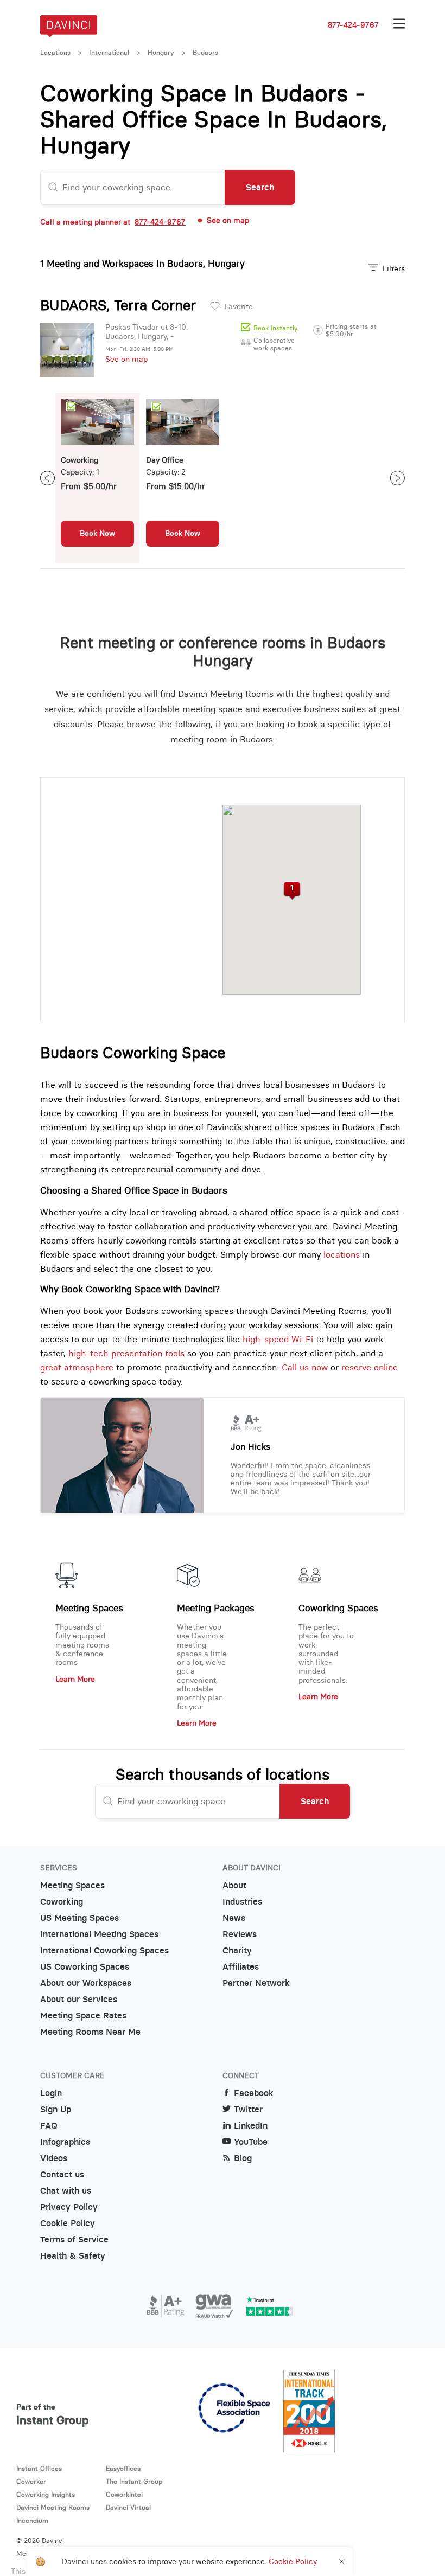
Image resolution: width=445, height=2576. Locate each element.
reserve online (370, 1367)
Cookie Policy (68, 2223)
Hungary (161, 53)
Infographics (65, 2142)
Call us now (305, 1367)
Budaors (205, 53)
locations (342, 1254)
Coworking (62, 1902)
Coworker (31, 2481)
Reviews (240, 1934)
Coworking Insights (46, 2494)
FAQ (49, 2126)
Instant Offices (39, 2468)
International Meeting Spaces (99, 1934)
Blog (243, 2158)
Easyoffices (123, 2468)
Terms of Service (74, 2239)
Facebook (254, 2093)
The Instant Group (134, 2481)
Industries (242, 1902)
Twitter (248, 2109)
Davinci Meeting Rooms (53, 2507)
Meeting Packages (216, 1608)
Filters (394, 268)
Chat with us (66, 2191)
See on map (126, 359)
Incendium (32, 2520)
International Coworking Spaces (104, 1950)
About (234, 1885)
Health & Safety (73, 2256)
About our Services (79, 1999)
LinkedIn (251, 2126)
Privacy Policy (69, 2207)
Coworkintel (124, 2494)
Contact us (62, 2174)
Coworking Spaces (338, 1608)
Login (51, 2093)
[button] (292, 891)
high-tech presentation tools (126, 1353)
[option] (97, 478)
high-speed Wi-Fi (278, 1339)
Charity (237, 1950)
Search (260, 187)
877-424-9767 (353, 25)
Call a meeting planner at (113, 222)
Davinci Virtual (128, 2507)
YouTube (251, 2142)
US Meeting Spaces (80, 1918)
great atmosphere (77, 1367)
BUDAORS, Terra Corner (118, 305)
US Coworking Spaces (85, 1967)
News (234, 1918)
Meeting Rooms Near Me (90, 2032)
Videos (54, 2158)
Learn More (75, 1679)
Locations (55, 53)
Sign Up (56, 2109)
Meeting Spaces (89, 1608)
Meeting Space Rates (83, 2016)
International (109, 53)
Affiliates (241, 1967)
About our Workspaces (86, 1983)
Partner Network (256, 1983)
